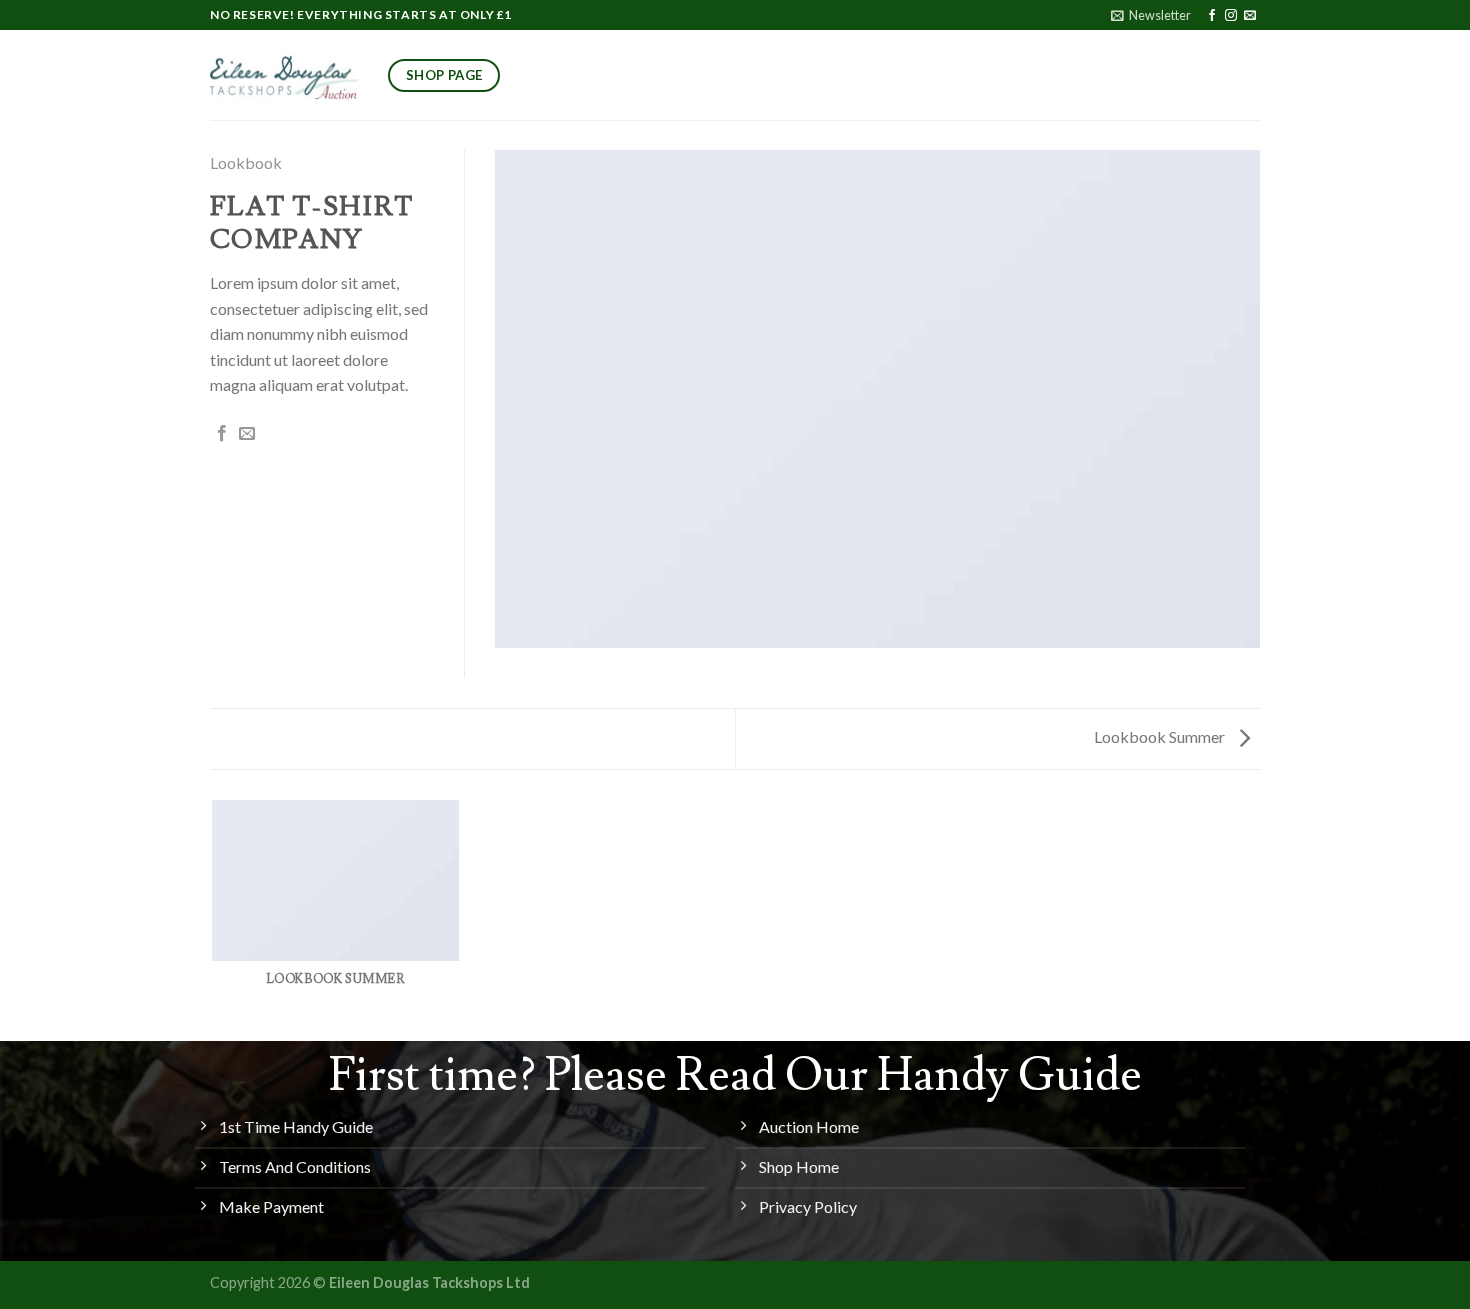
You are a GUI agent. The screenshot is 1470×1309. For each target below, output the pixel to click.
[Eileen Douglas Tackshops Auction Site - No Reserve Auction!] (284, 75)
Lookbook (246, 162)
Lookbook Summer (1161, 736)
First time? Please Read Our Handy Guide (735, 1076)
